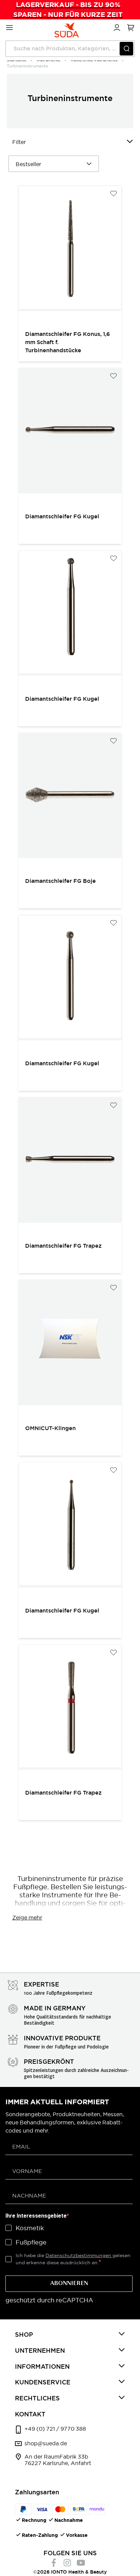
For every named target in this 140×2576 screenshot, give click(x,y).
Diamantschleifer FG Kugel (62, 516)
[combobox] (70, 49)
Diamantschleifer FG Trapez (63, 1246)
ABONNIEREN (69, 2284)
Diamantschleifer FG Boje (60, 881)
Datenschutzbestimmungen (79, 2255)
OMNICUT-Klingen (50, 1428)
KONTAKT (30, 2414)
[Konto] (116, 27)
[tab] (70, 2335)
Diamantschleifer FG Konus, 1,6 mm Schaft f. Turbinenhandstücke (68, 342)
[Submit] (126, 49)
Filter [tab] (19, 142)
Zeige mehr (27, 1917)
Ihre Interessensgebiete (36, 2216)
